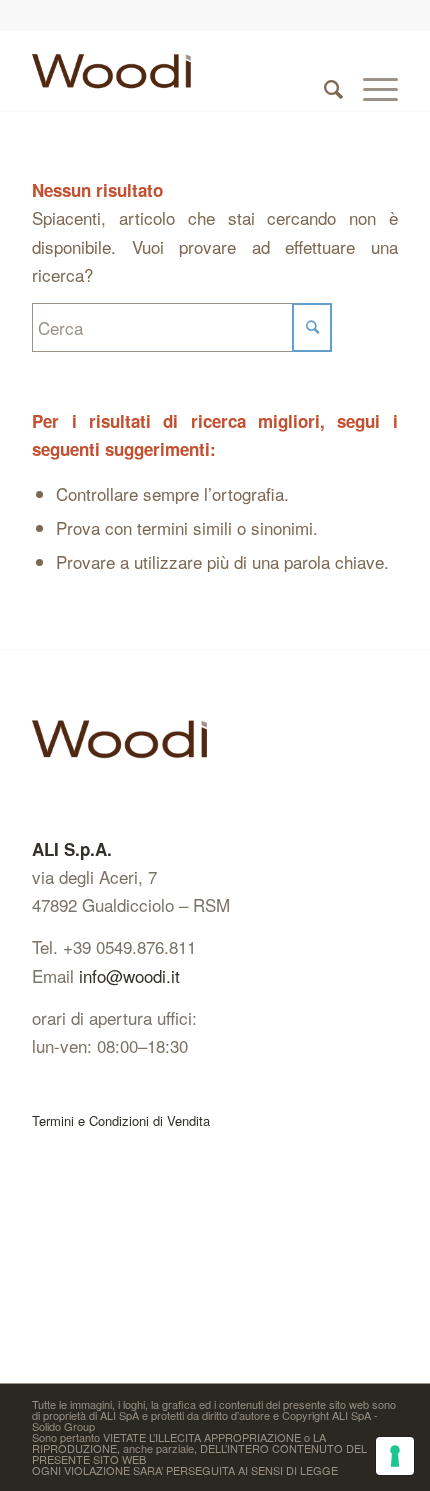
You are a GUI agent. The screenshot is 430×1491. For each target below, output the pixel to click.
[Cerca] (323, 71)
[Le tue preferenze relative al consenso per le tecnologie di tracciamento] (395, 1456)
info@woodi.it (129, 975)
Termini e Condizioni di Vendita (121, 1120)
